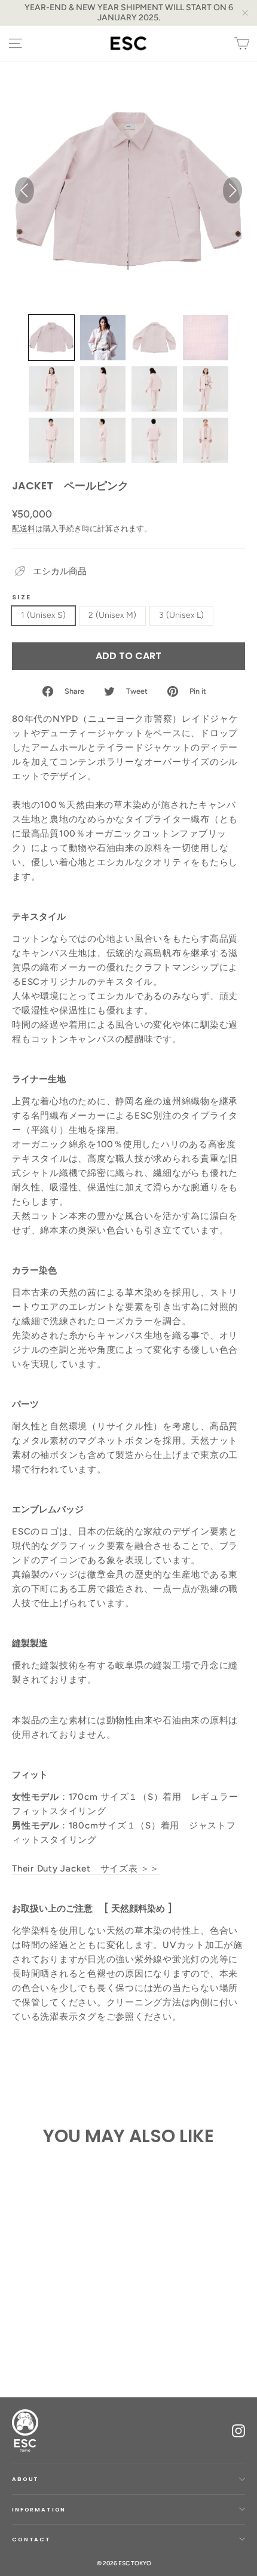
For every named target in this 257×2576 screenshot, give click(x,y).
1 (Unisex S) (43, 615)
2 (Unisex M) (112, 615)
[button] (51, 338)
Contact (31, 2539)
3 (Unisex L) (181, 615)
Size (22, 597)
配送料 (24, 529)
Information (39, 2509)
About (25, 2479)
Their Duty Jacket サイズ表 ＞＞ (86, 1869)
